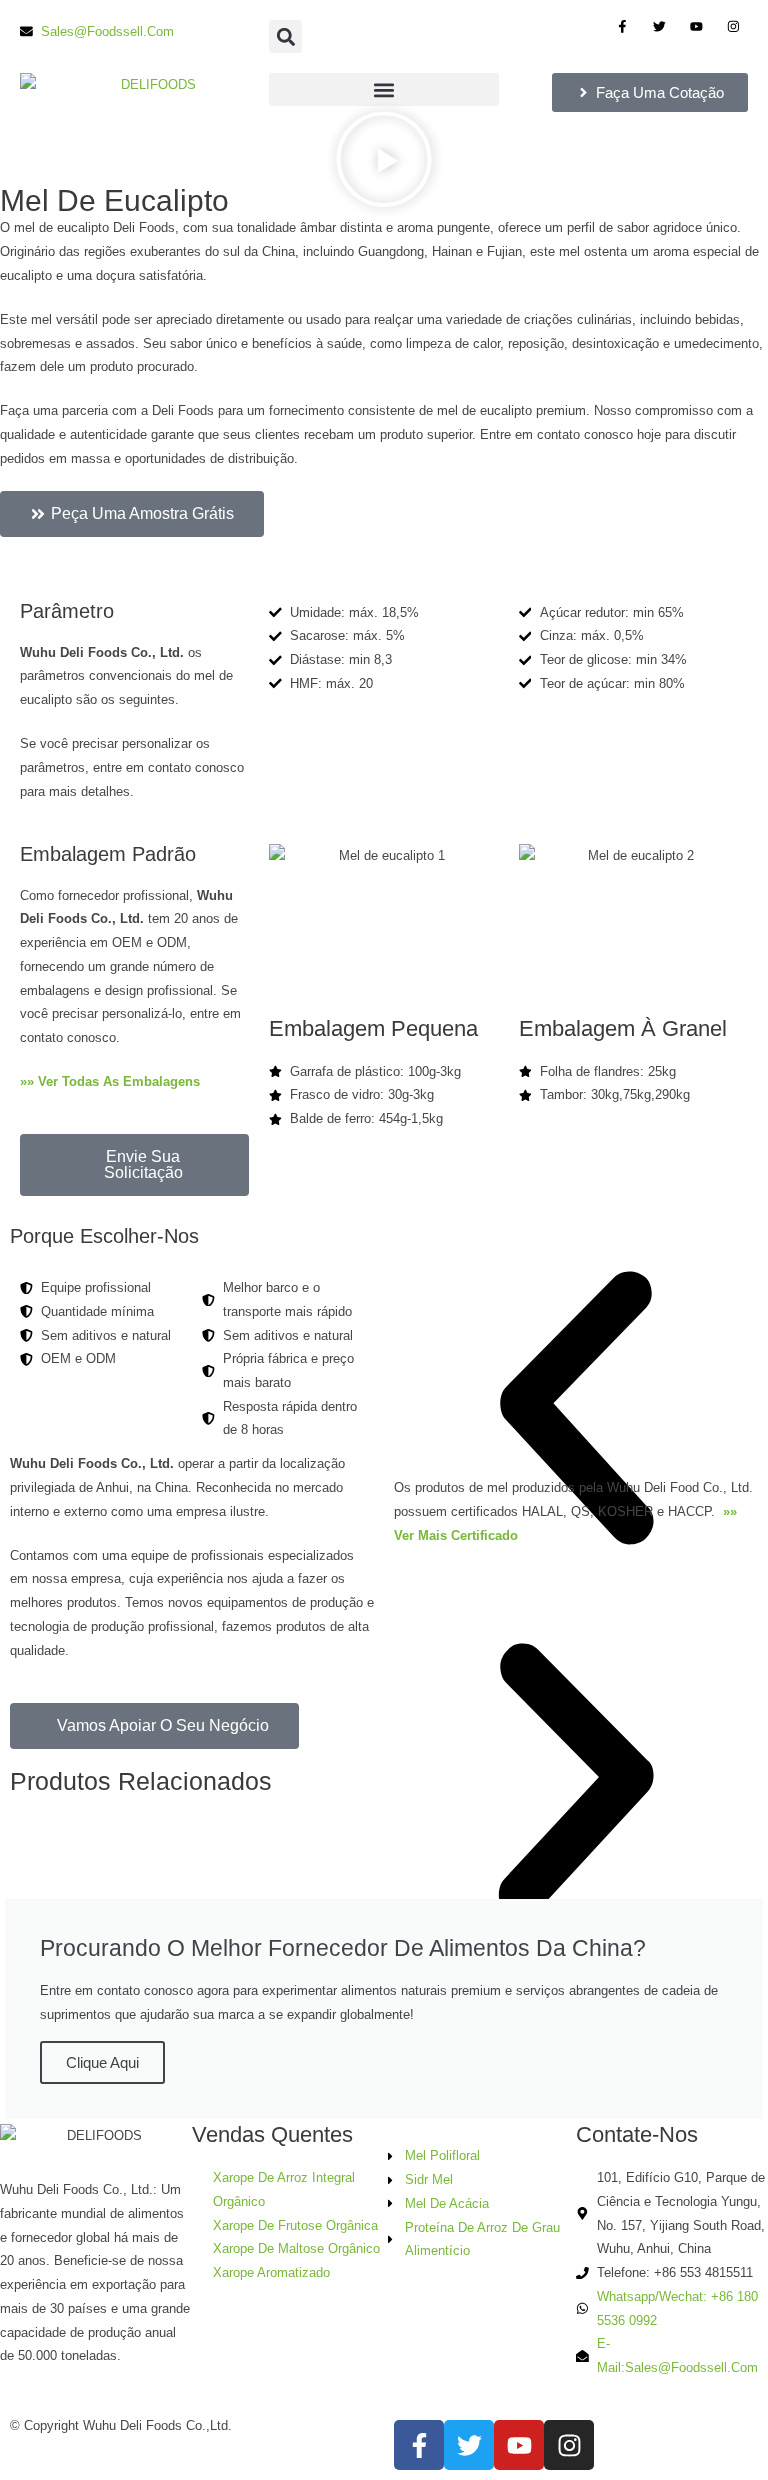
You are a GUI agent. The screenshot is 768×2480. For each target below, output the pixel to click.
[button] (285, 36)
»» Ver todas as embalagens (112, 1081)
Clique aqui (102, 2062)
